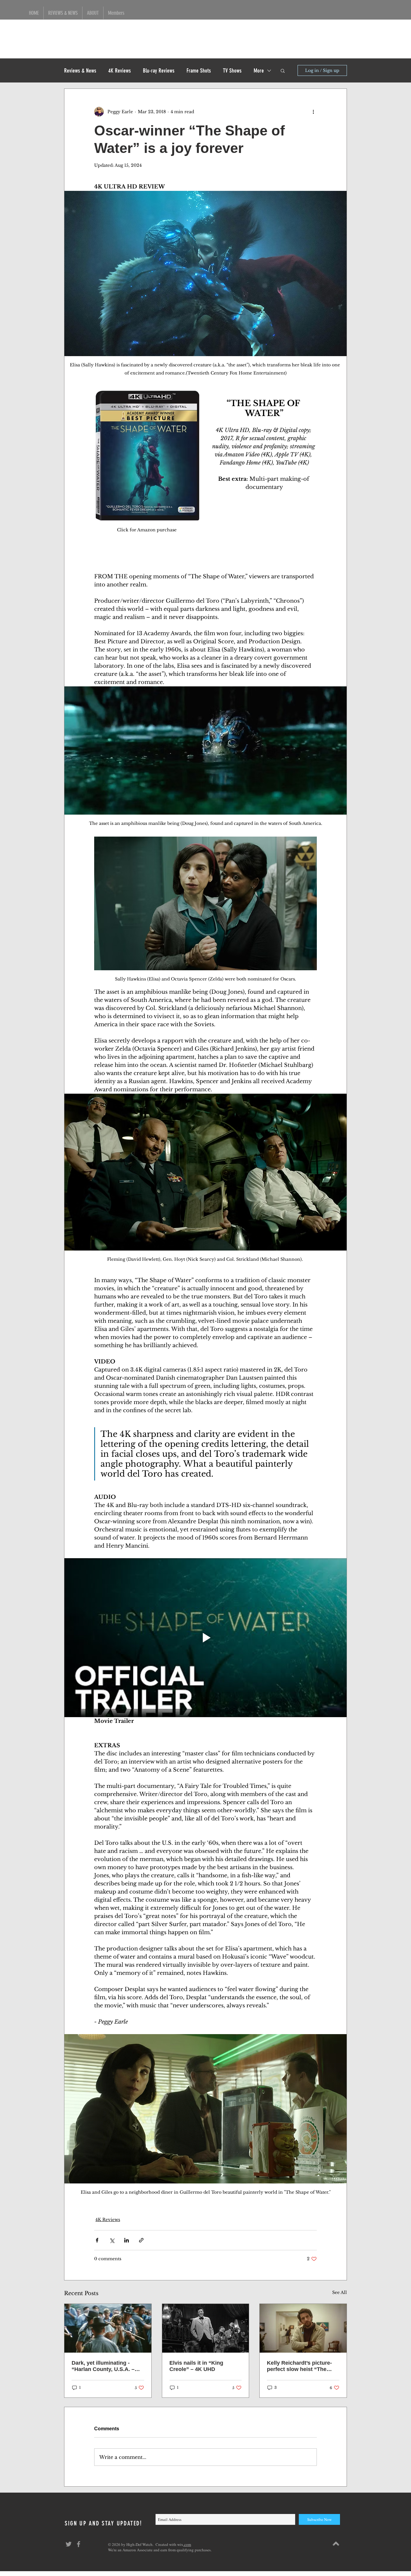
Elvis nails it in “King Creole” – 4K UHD (196, 2366)
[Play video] (205, 1638)
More (259, 71)
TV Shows (232, 71)
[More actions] (313, 112)
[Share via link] (141, 2240)
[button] (283, 70)
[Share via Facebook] (97, 2240)
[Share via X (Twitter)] (112, 2240)
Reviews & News (80, 71)
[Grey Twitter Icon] (69, 2544)
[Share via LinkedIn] (127, 2240)
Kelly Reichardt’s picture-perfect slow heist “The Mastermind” (299, 2366)
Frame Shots (199, 71)
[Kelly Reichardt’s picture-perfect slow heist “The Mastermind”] (303, 2328)
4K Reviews (120, 71)
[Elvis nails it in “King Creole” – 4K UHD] (206, 2328)
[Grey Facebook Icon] (79, 2544)
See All (340, 2292)
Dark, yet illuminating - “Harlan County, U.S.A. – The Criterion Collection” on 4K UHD (108, 2366)
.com (187, 2544)
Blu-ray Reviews (159, 71)
